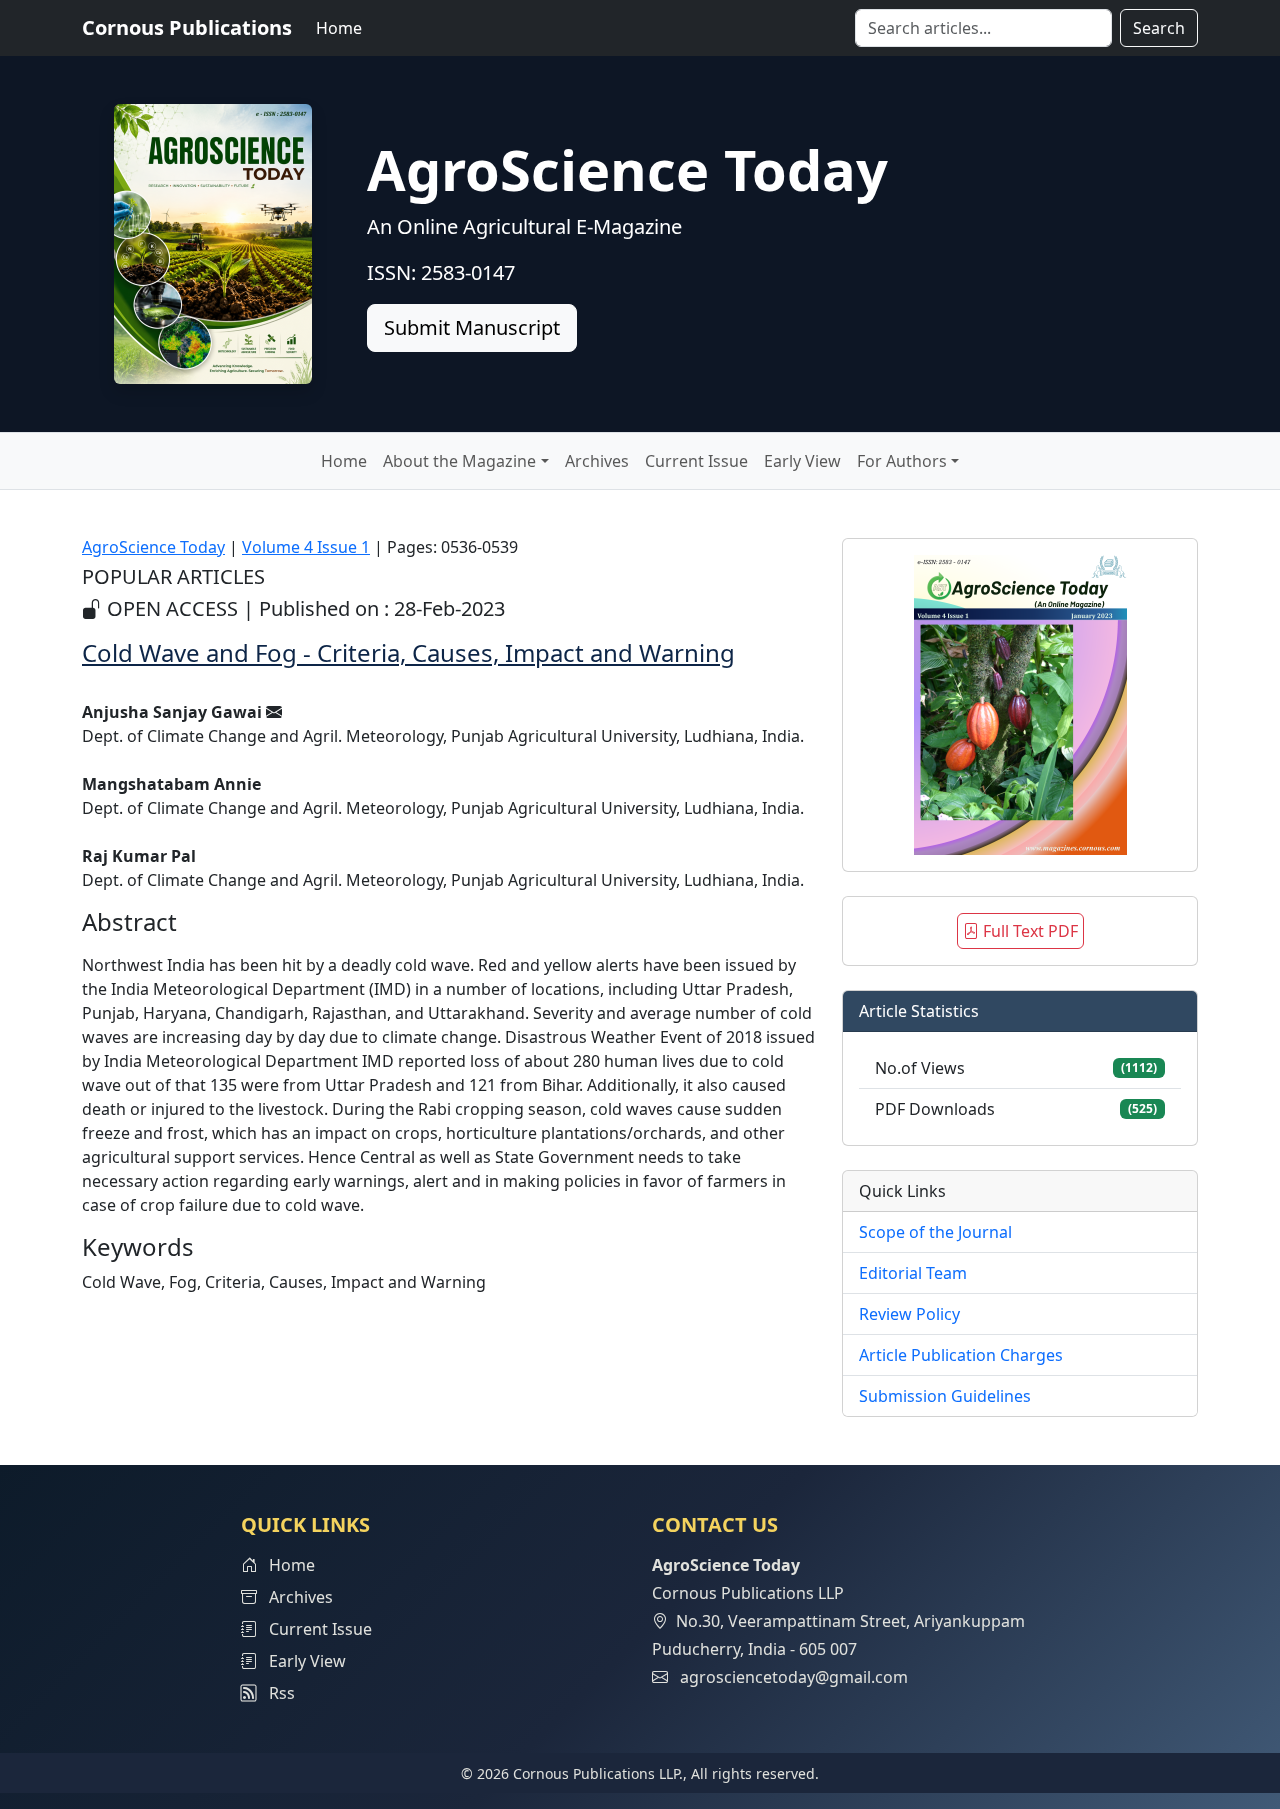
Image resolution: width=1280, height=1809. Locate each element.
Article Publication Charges (961, 1355)
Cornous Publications (187, 27)
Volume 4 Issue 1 (306, 547)
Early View (802, 461)
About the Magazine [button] (459, 461)
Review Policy (909, 1314)
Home (339, 28)
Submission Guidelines (945, 1396)
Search (1159, 28)
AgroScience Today (153, 547)
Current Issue (696, 461)
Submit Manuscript (472, 327)
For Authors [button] (902, 461)
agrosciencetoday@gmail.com (794, 1677)
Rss (276, 1693)
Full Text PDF (1028, 931)
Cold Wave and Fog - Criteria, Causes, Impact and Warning (408, 652)
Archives (597, 461)
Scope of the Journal (935, 1232)
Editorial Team (913, 1273)
